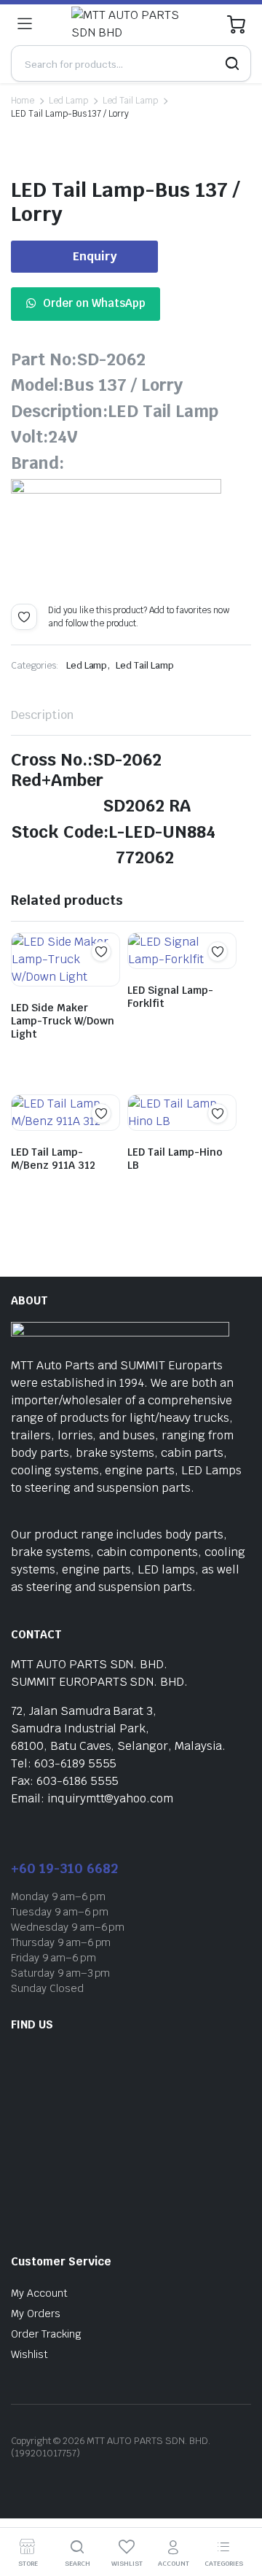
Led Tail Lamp (131, 101)
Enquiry (95, 256)
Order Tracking (46, 2334)
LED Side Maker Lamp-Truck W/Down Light (63, 1021)
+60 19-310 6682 (64, 1868)
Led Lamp (68, 101)
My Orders (36, 2314)
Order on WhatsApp (94, 303)
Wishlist (29, 2354)
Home (23, 101)
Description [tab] (42, 715)
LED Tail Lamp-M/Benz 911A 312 (53, 1159)
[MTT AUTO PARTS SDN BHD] (130, 24)
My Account (39, 2293)
